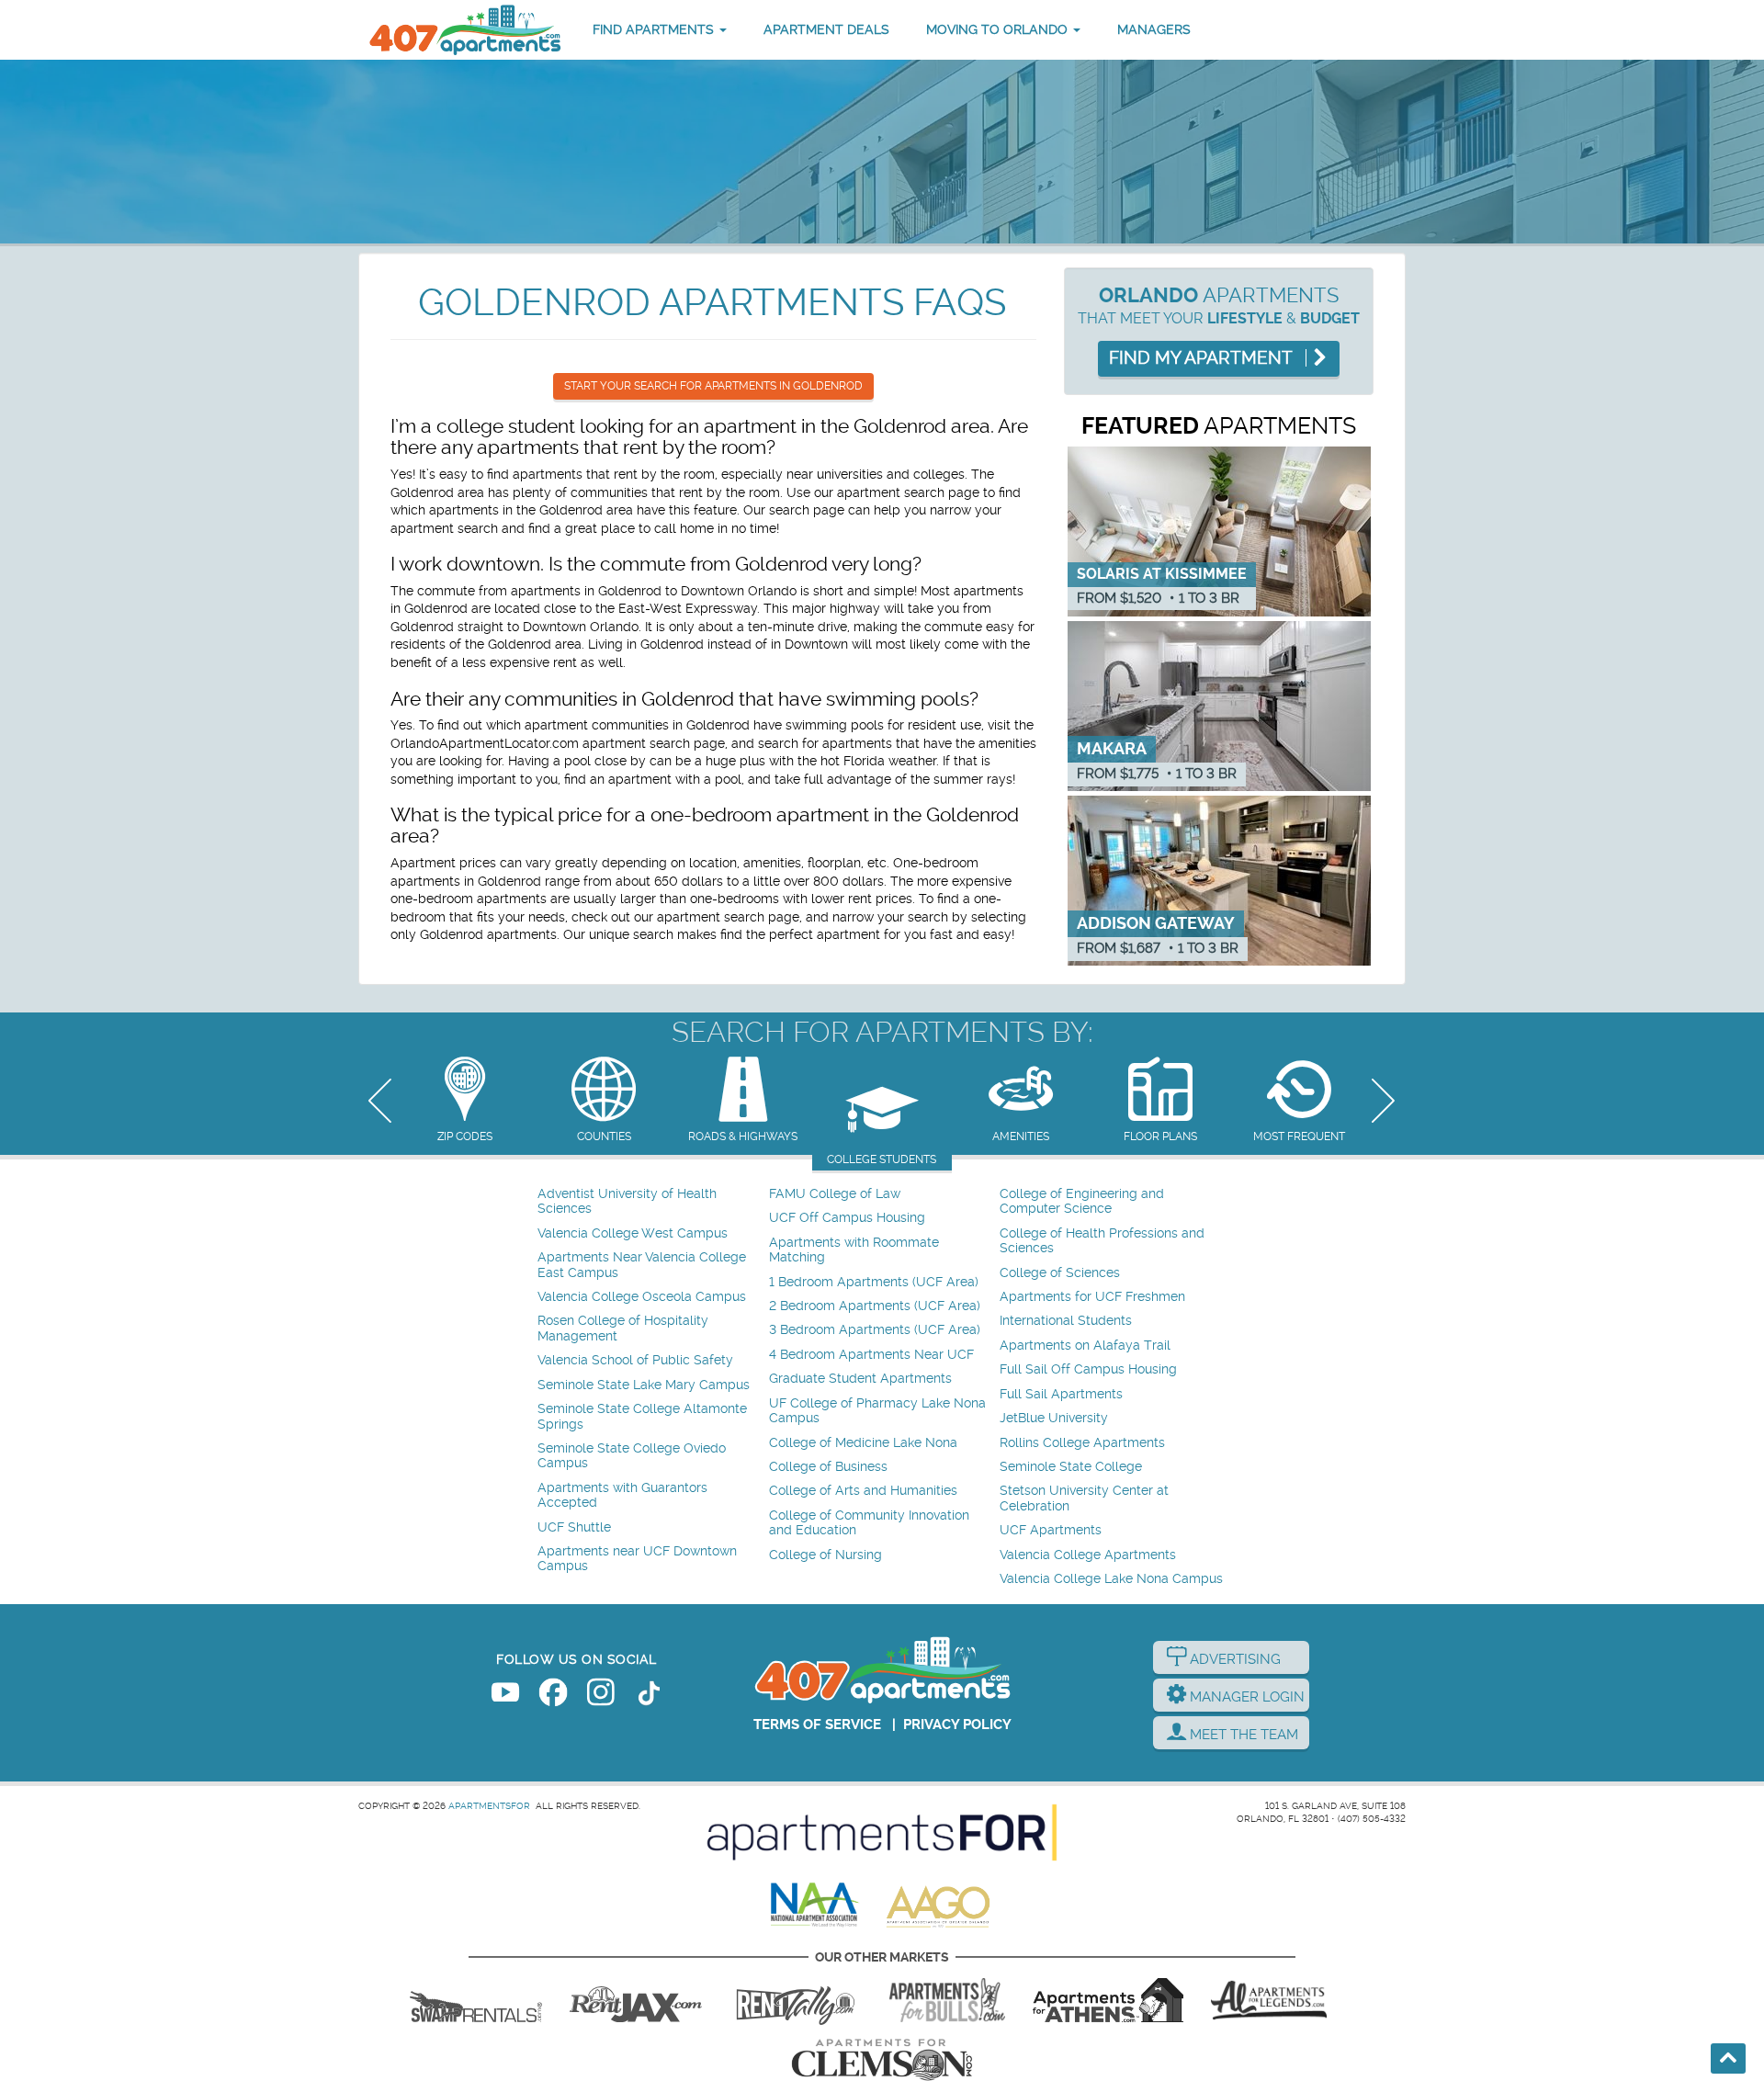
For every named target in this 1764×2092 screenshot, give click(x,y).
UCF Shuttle (574, 1527)
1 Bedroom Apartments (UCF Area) (874, 1282)
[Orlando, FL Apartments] (464, 30)
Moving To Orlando (999, 29)
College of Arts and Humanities (863, 1491)
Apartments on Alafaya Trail (1085, 1346)
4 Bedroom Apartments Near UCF (871, 1355)
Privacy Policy (957, 1724)
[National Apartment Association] (815, 1905)
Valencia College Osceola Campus (642, 1297)
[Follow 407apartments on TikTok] (649, 1696)
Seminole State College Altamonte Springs (642, 1416)
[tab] (464, 1101)
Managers (1154, 29)
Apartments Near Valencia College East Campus (642, 1265)
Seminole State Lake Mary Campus (644, 1385)
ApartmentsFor (489, 1806)
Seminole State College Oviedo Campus (632, 1456)
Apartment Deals (826, 29)
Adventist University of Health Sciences (627, 1201)
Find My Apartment (1203, 358)
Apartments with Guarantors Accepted (622, 1495)
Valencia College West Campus (633, 1233)
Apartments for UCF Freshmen (1092, 1297)
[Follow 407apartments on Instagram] (601, 1696)
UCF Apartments (1051, 1530)
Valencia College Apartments (1088, 1555)
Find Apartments (655, 29)
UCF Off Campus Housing (847, 1218)
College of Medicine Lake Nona (863, 1443)
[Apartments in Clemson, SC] (882, 2060)
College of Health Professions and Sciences (1102, 1241)
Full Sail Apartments (1061, 1394)
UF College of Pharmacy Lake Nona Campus (877, 1411)
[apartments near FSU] (796, 2000)
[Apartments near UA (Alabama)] (1269, 2000)
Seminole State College (1071, 1467)
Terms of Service (817, 1724)
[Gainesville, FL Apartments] (476, 2000)
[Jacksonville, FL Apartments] (636, 2000)
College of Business (828, 1467)
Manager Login (1245, 1697)
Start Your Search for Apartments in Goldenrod (713, 386)
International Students (1066, 1321)
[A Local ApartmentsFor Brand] (882, 1833)
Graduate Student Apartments (860, 1379)
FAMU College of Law (835, 1194)
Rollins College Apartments (1082, 1443)
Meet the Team (1242, 1735)
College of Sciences (1060, 1273)
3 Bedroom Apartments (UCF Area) (875, 1330)
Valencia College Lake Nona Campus (1111, 1579)
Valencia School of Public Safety (635, 1360)
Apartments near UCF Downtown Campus (637, 1559)
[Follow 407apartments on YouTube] (505, 1696)
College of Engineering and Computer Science (1082, 1201)
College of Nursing (825, 1555)
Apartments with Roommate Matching (854, 1250)
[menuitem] (651, 1202)
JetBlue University (1054, 1418)
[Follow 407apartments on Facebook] (553, 1696)
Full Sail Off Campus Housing (1088, 1369)
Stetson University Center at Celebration (1084, 1498)
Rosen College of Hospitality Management (623, 1328)
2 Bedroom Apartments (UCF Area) (875, 1306)
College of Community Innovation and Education (869, 1523)
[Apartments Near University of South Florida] (947, 2000)
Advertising (1233, 1659)
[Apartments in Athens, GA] (1108, 2000)
